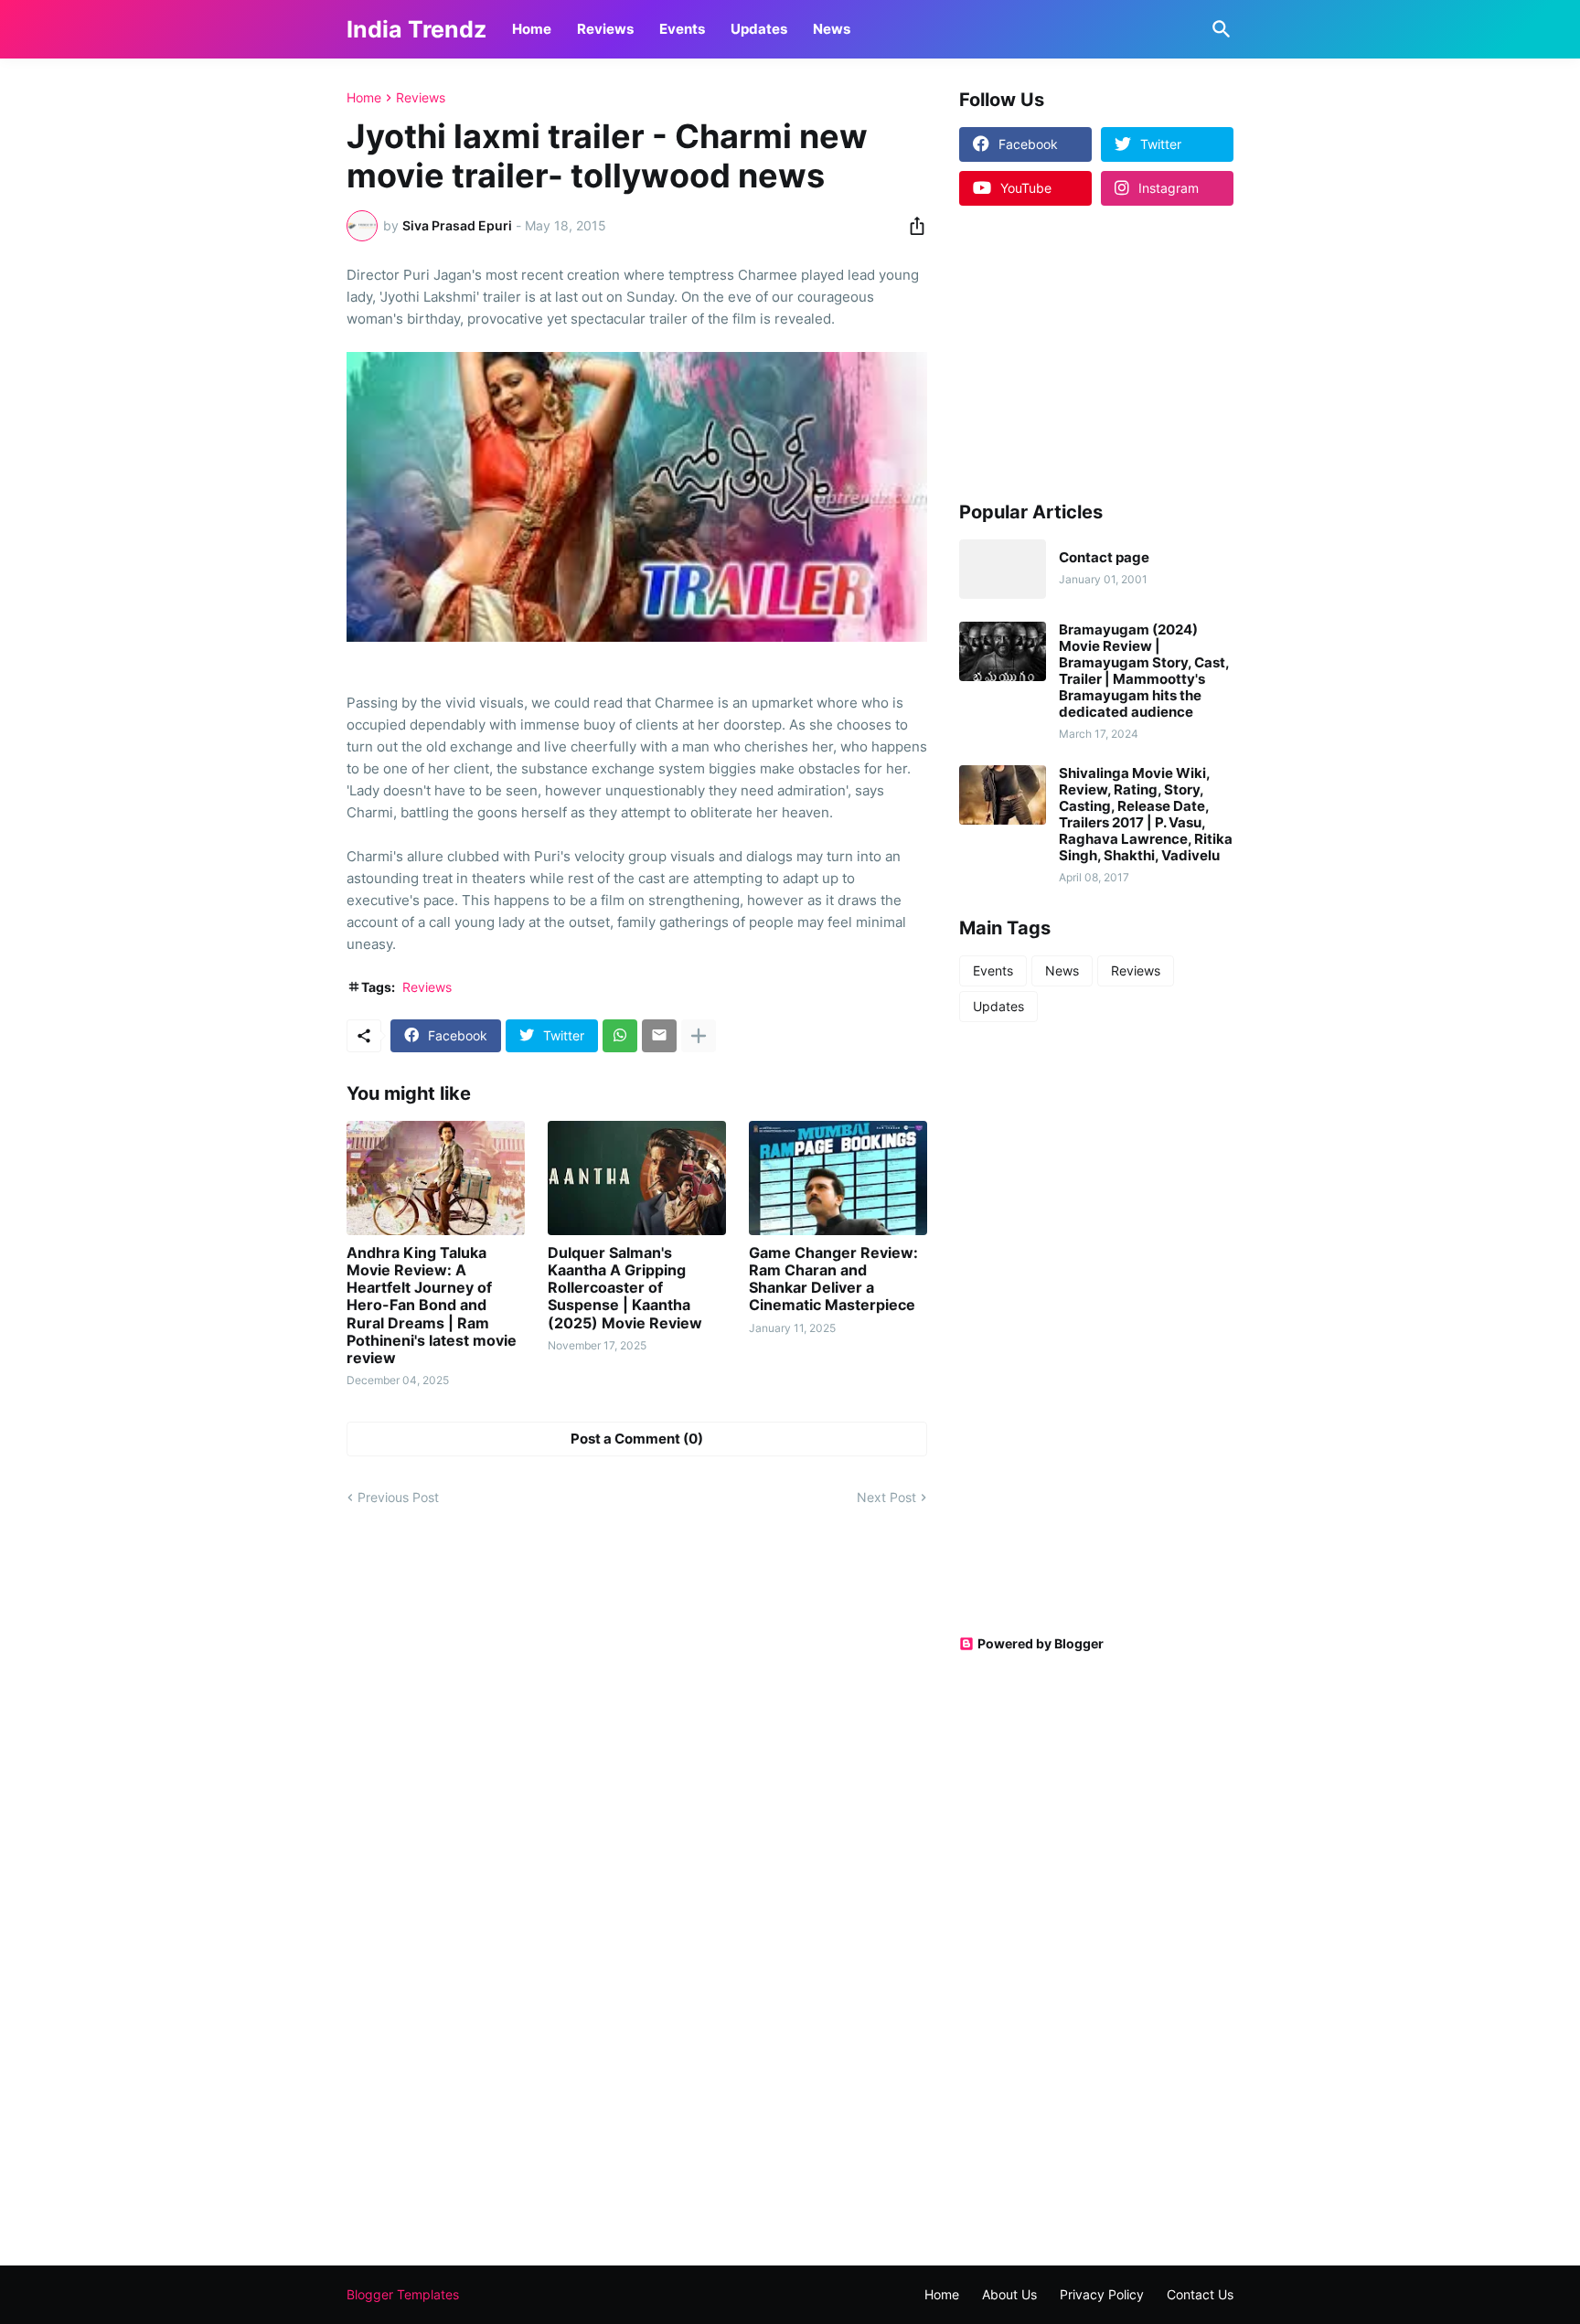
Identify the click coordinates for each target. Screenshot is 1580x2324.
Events (682, 29)
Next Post (886, 1497)
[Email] (659, 1036)
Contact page (1104, 558)
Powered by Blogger (1041, 1643)
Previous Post (398, 1497)
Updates (759, 29)
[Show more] (699, 1036)
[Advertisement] (1073, 352)
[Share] (912, 226)
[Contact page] (1003, 569)
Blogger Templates (403, 2294)
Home (532, 29)
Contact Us (1200, 2294)
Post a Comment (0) (637, 1439)
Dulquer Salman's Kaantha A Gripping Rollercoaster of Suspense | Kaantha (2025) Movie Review (625, 1288)
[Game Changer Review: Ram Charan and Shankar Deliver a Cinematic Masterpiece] (838, 1178)
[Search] (1218, 29)
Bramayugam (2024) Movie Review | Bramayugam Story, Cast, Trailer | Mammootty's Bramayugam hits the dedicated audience (1144, 671)
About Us (1009, 2294)
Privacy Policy (1102, 2294)
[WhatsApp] (620, 1036)
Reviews (605, 29)
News (832, 29)
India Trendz (416, 29)
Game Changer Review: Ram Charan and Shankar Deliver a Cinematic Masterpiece (833, 1279)
